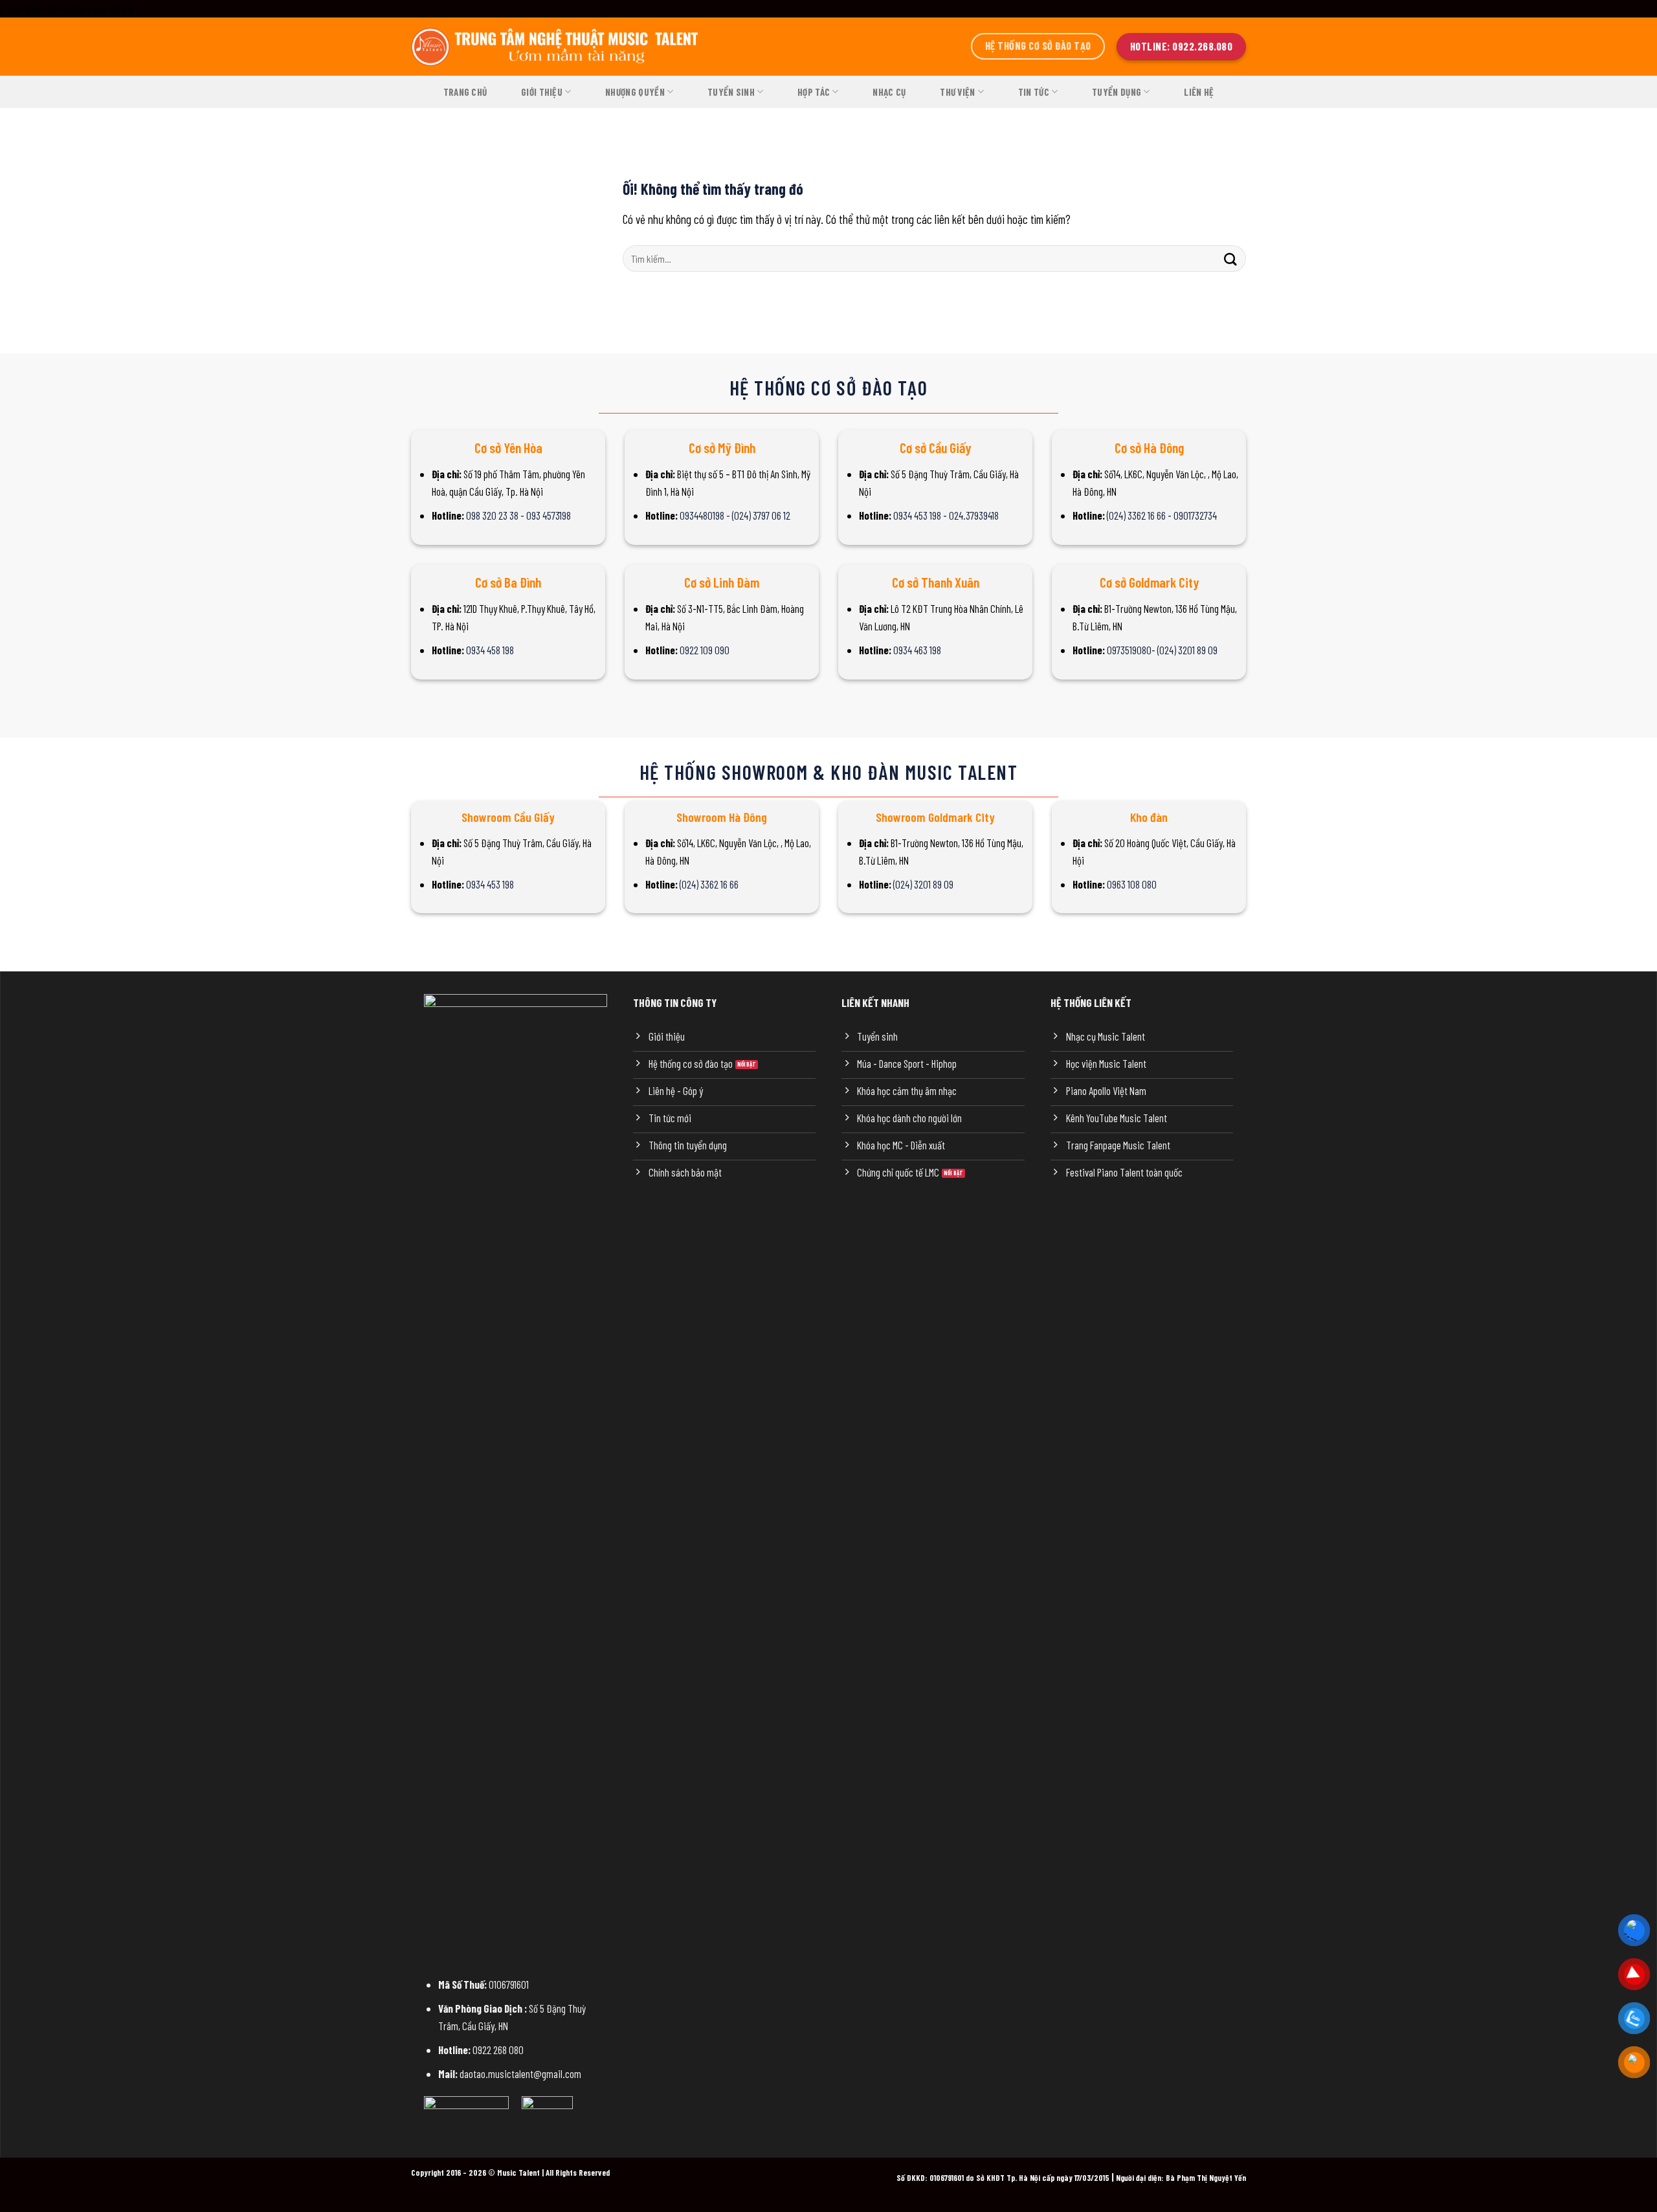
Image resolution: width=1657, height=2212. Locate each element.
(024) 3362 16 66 (709, 884)
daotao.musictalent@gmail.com (520, 2074)
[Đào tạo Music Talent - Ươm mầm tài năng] (557, 47)
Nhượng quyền (635, 92)
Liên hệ (1199, 92)
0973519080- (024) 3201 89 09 (1162, 650)
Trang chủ (465, 92)
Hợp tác (814, 92)
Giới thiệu (542, 92)
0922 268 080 (498, 2050)
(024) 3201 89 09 (923, 884)
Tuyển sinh (731, 92)
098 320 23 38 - (496, 515)
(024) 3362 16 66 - (1140, 515)
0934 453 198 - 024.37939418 (946, 515)
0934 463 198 (917, 650)
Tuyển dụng (1117, 92)
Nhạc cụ (889, 92)
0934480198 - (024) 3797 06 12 (735, 515)
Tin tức (1034, 92)
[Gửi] (1230, 259)
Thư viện (957, 92)
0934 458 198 (490, 650)
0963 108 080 (1132, 884)
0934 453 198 (490, 884)
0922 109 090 (705, 650)
